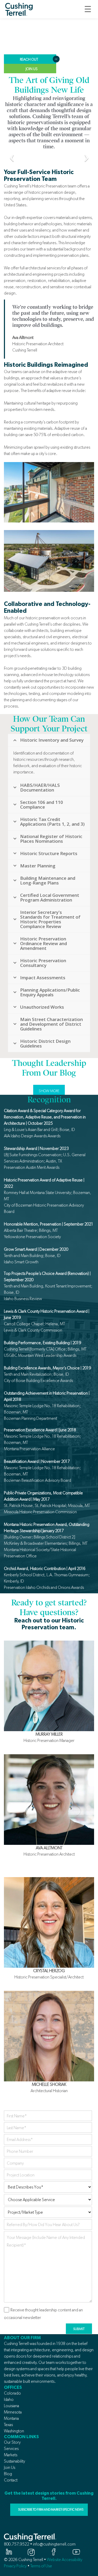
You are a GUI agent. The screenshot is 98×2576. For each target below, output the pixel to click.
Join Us (10, 2467)
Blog (8, 2474)
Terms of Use (41, 2566)
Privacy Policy (15, 2566)
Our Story (12, 2442)
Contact (11, 2480)
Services (11, 2449)
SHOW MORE (49, 1091)
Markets (11, 2455)
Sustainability (15, 2461)
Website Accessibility (65, 2560)
